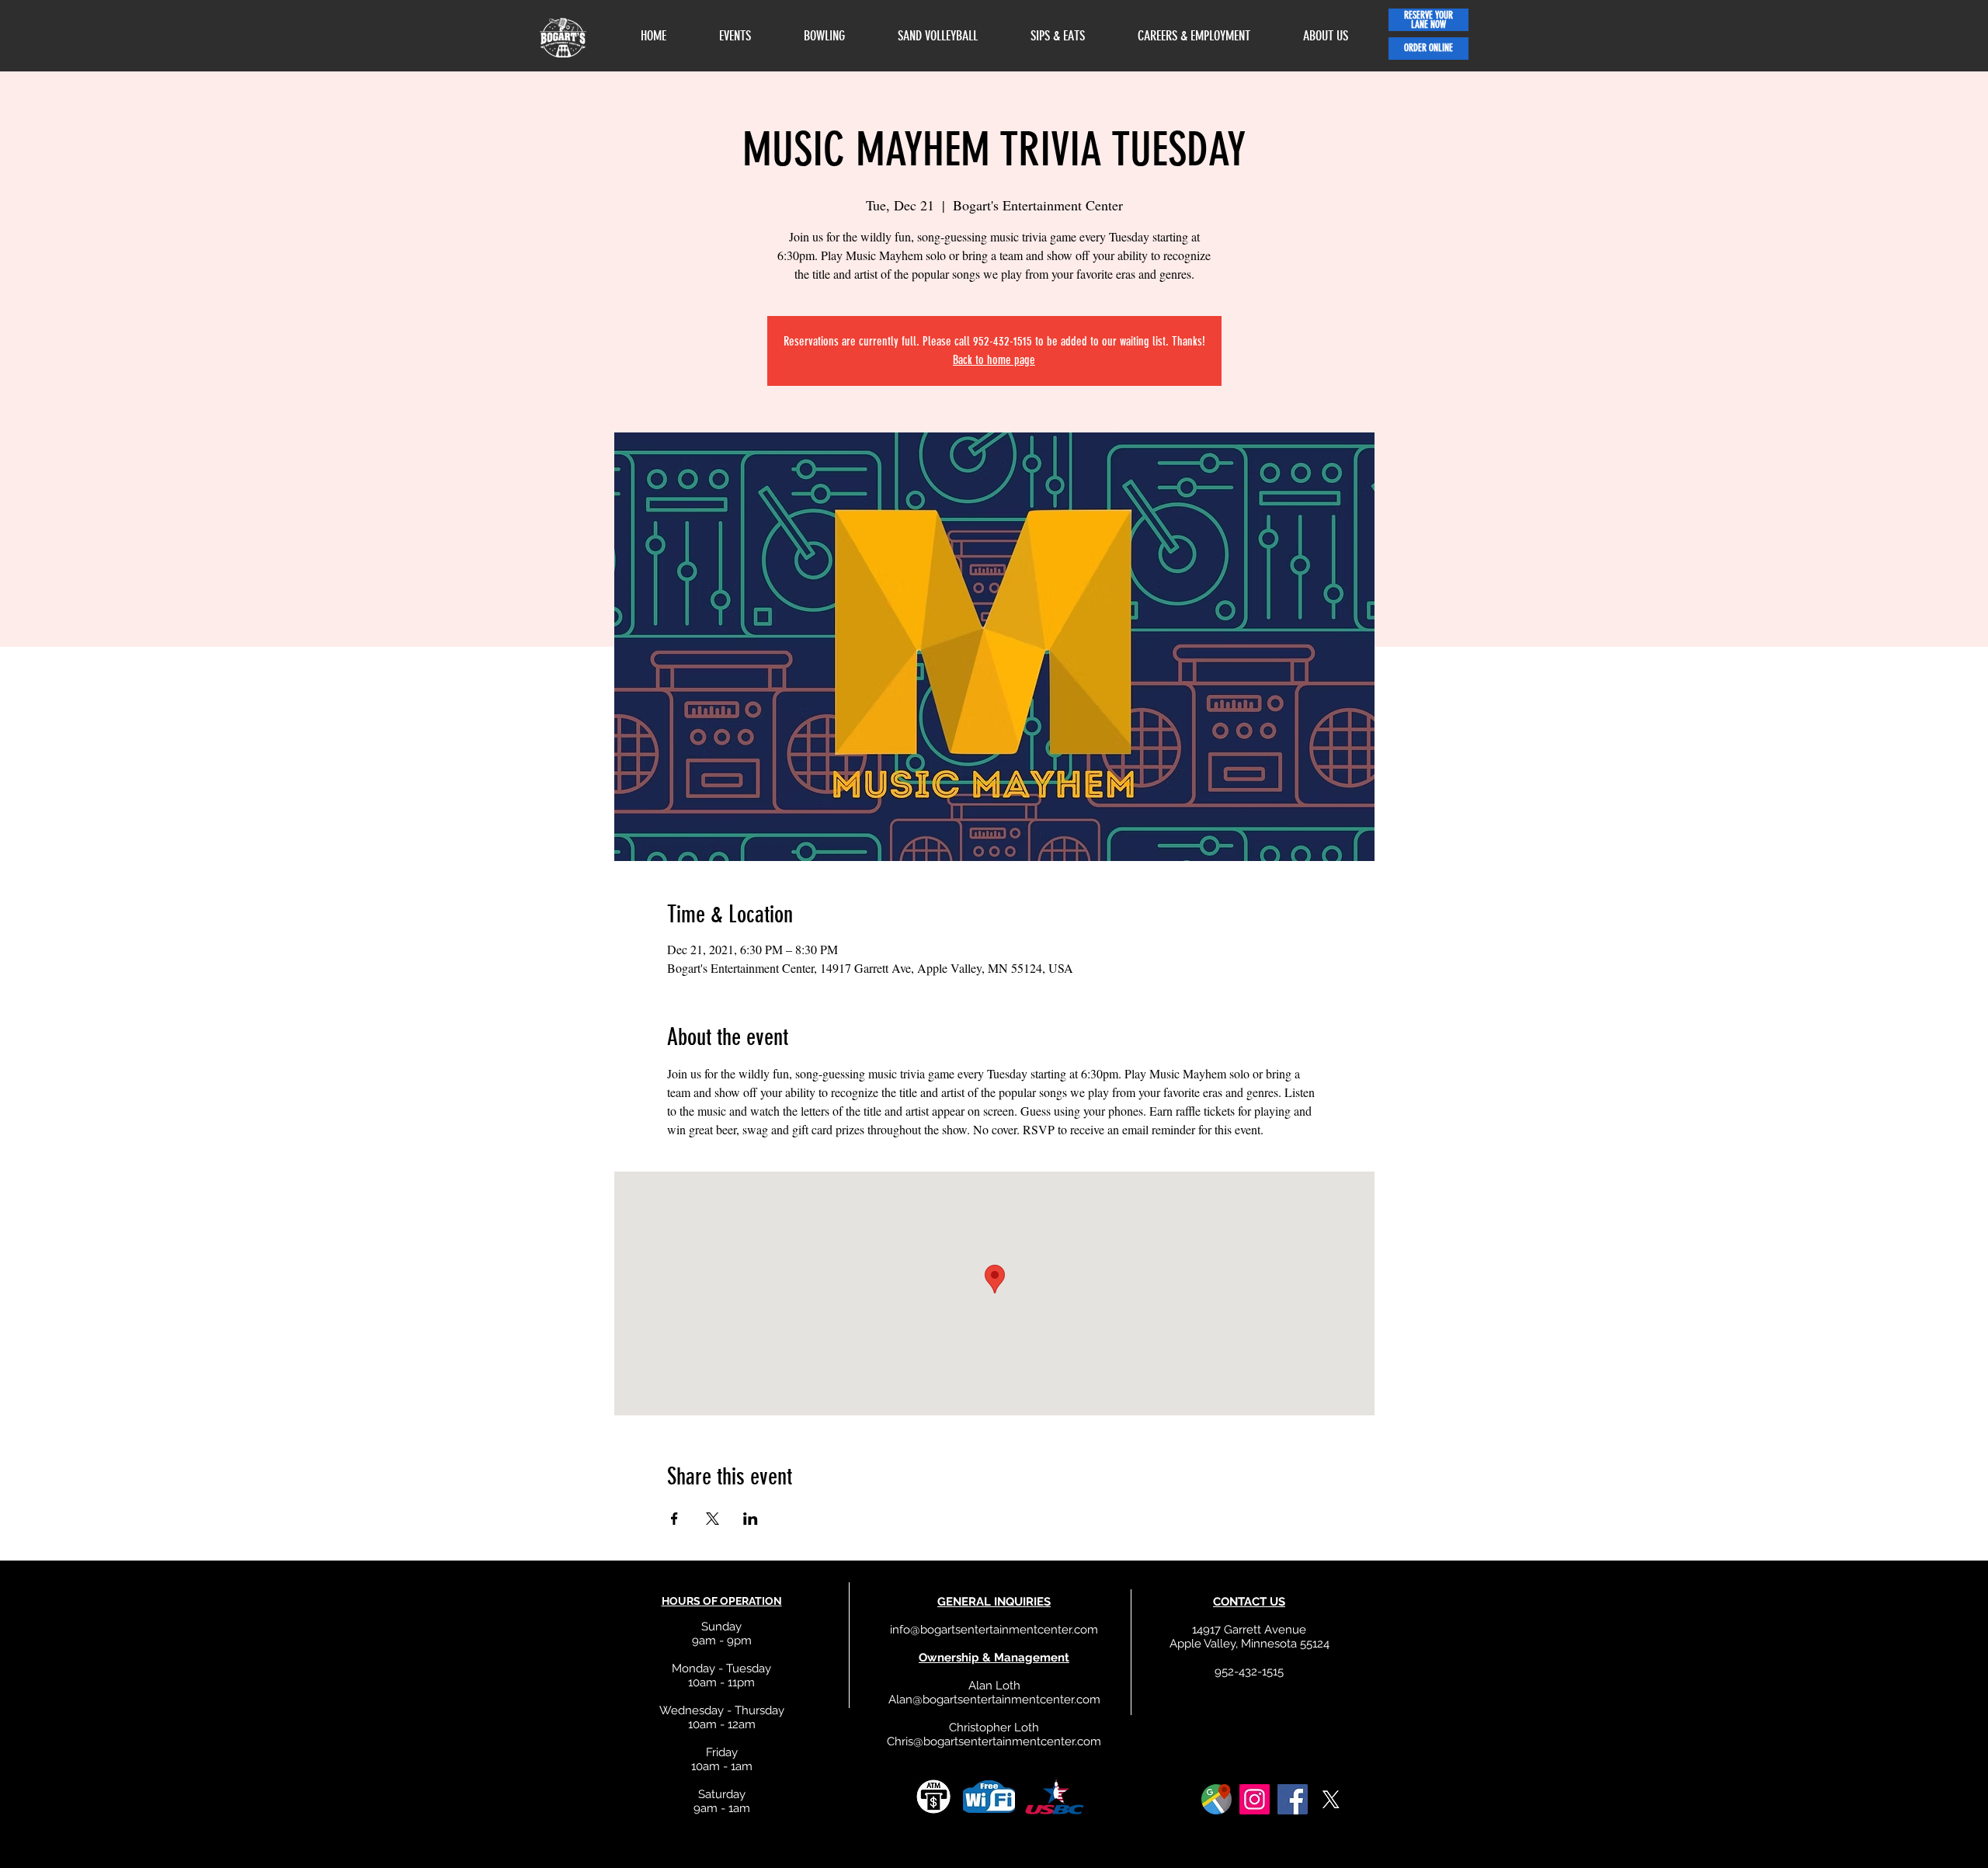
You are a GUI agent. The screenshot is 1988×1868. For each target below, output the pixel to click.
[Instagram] (1255, 1799)
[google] (1216, 1799)
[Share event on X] (712, 1519)
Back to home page (994, 360)
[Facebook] (1293, 1799)
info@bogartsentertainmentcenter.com (994, 1630)
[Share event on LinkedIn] (751, 1519)
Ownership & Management (994, 1658)
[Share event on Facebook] (674, 1519)
